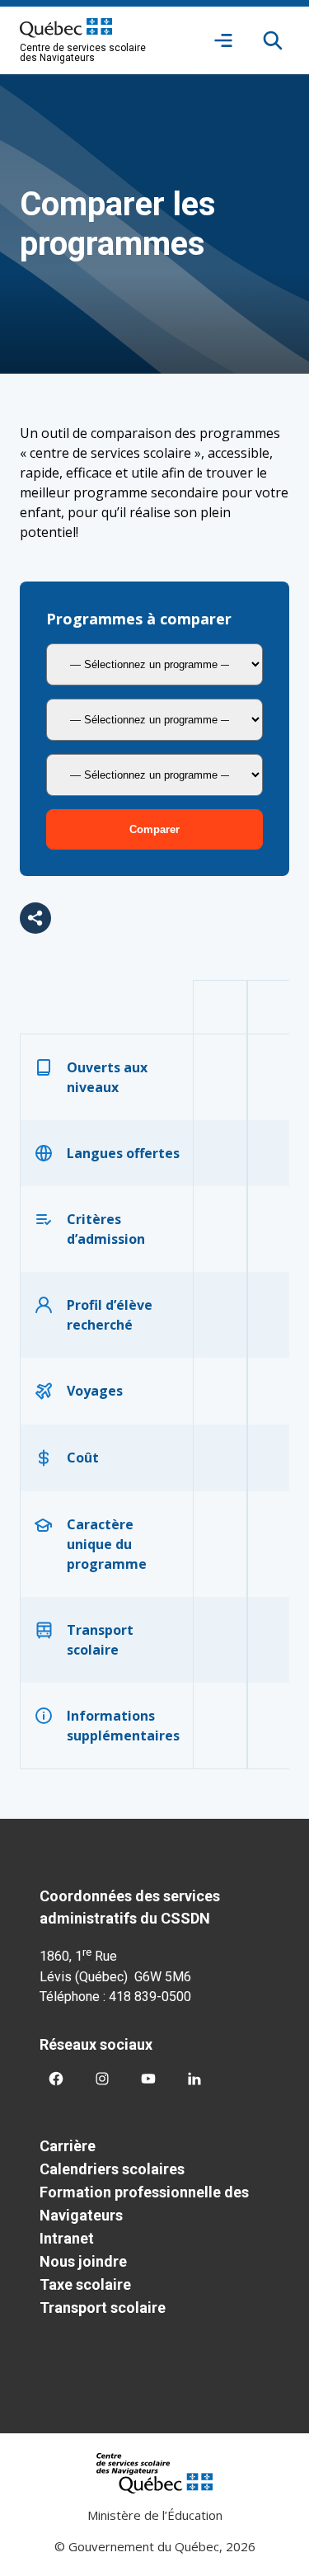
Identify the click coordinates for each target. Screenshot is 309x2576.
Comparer (154, 829)
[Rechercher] (273, 40)
